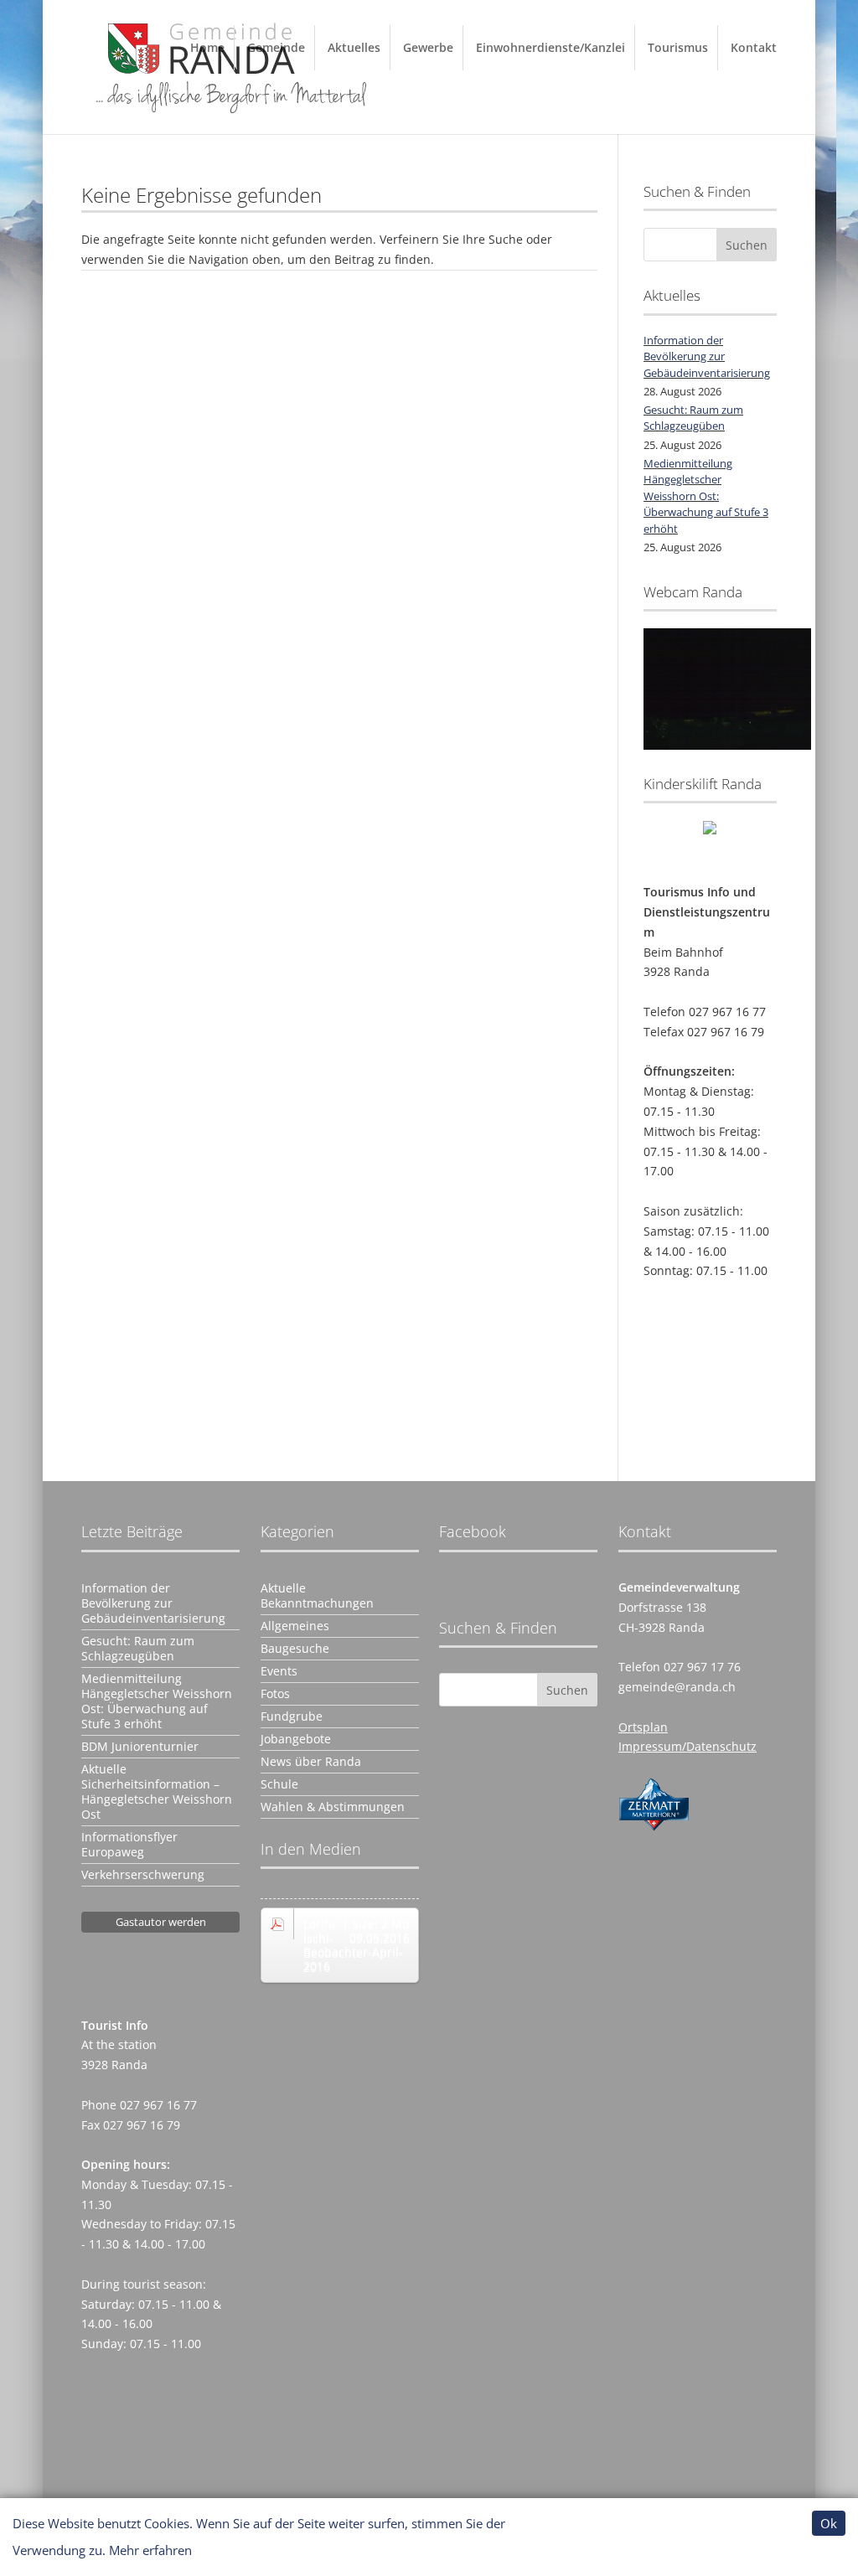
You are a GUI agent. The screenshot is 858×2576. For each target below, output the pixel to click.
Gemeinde (276, 47)
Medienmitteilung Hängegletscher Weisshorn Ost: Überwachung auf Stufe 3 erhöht (706, 496)
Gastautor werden (161, 1922)
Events (279, 1671)
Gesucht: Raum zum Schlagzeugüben (693, 418)
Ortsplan (643, 1727)
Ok (829, 2523)
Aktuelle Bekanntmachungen (317, 1596)
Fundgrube (292, 1716)
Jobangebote (296, 1739)
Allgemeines (295, 1626)
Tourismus (678, 47)
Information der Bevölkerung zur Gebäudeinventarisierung (707, 356)
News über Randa (311, 1762)
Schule (279, 1784)
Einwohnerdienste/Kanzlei (550, 47)
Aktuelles (354, 47)
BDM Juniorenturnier (140, 1747)
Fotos (275, 1694)
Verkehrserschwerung (143, 1875)
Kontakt (754, 47)
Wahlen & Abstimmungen (333, 1807)
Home (207, 47)
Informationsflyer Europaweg (129, 1845)
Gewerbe (428, 47)
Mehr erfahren (150, 2550)
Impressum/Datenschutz (687, 1746)
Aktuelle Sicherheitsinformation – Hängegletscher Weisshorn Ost (157, 1792)
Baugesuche (295, 1649)
